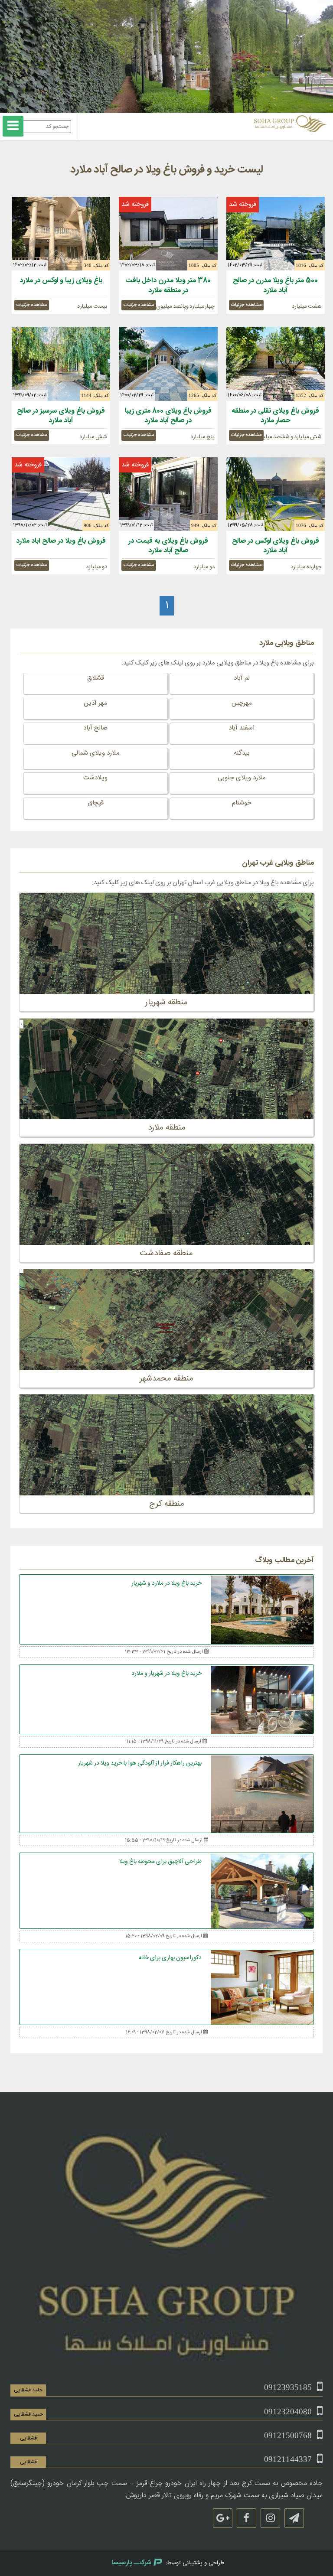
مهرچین (242, 703)
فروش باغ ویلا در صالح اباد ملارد (61, 541)
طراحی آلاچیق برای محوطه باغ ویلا (160, 1862)
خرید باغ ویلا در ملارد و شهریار (166, 1583)
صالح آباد (95, 728)
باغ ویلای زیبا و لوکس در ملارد (61, 281)
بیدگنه (242, 753)
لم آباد (242, 678)
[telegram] (294, 2518)
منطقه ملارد (167, 1128)
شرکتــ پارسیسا (131, 2563)
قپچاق (96, 803)
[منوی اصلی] (13, 126)
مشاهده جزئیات (246, 305)
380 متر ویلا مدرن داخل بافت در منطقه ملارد (168, 285)
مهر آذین (95, 703)
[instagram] (270, 2518)
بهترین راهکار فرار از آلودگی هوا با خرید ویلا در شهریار (140, 1763)
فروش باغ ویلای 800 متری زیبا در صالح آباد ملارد (168, 416)
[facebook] (246, 2518)
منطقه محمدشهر (166, 1379)
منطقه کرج (167, 1504)
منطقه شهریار (166, 1003)
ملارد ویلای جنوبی (242, 778)
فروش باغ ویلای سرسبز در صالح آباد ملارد (61, 416)
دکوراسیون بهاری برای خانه (170, 1958)
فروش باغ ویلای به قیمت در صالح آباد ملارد (168, 546)
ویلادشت (95, 778)
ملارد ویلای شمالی (96, 753)
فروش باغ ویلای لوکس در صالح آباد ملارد (276, 546)
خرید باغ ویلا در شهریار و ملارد (166, 1674)
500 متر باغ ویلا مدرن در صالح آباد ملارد (275, 285)
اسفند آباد (242, 728)
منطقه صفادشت (166, 1254)
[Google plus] (223, 2518)
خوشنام (242, 803)
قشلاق (96, 678)
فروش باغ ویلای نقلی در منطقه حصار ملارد (275, 416)
